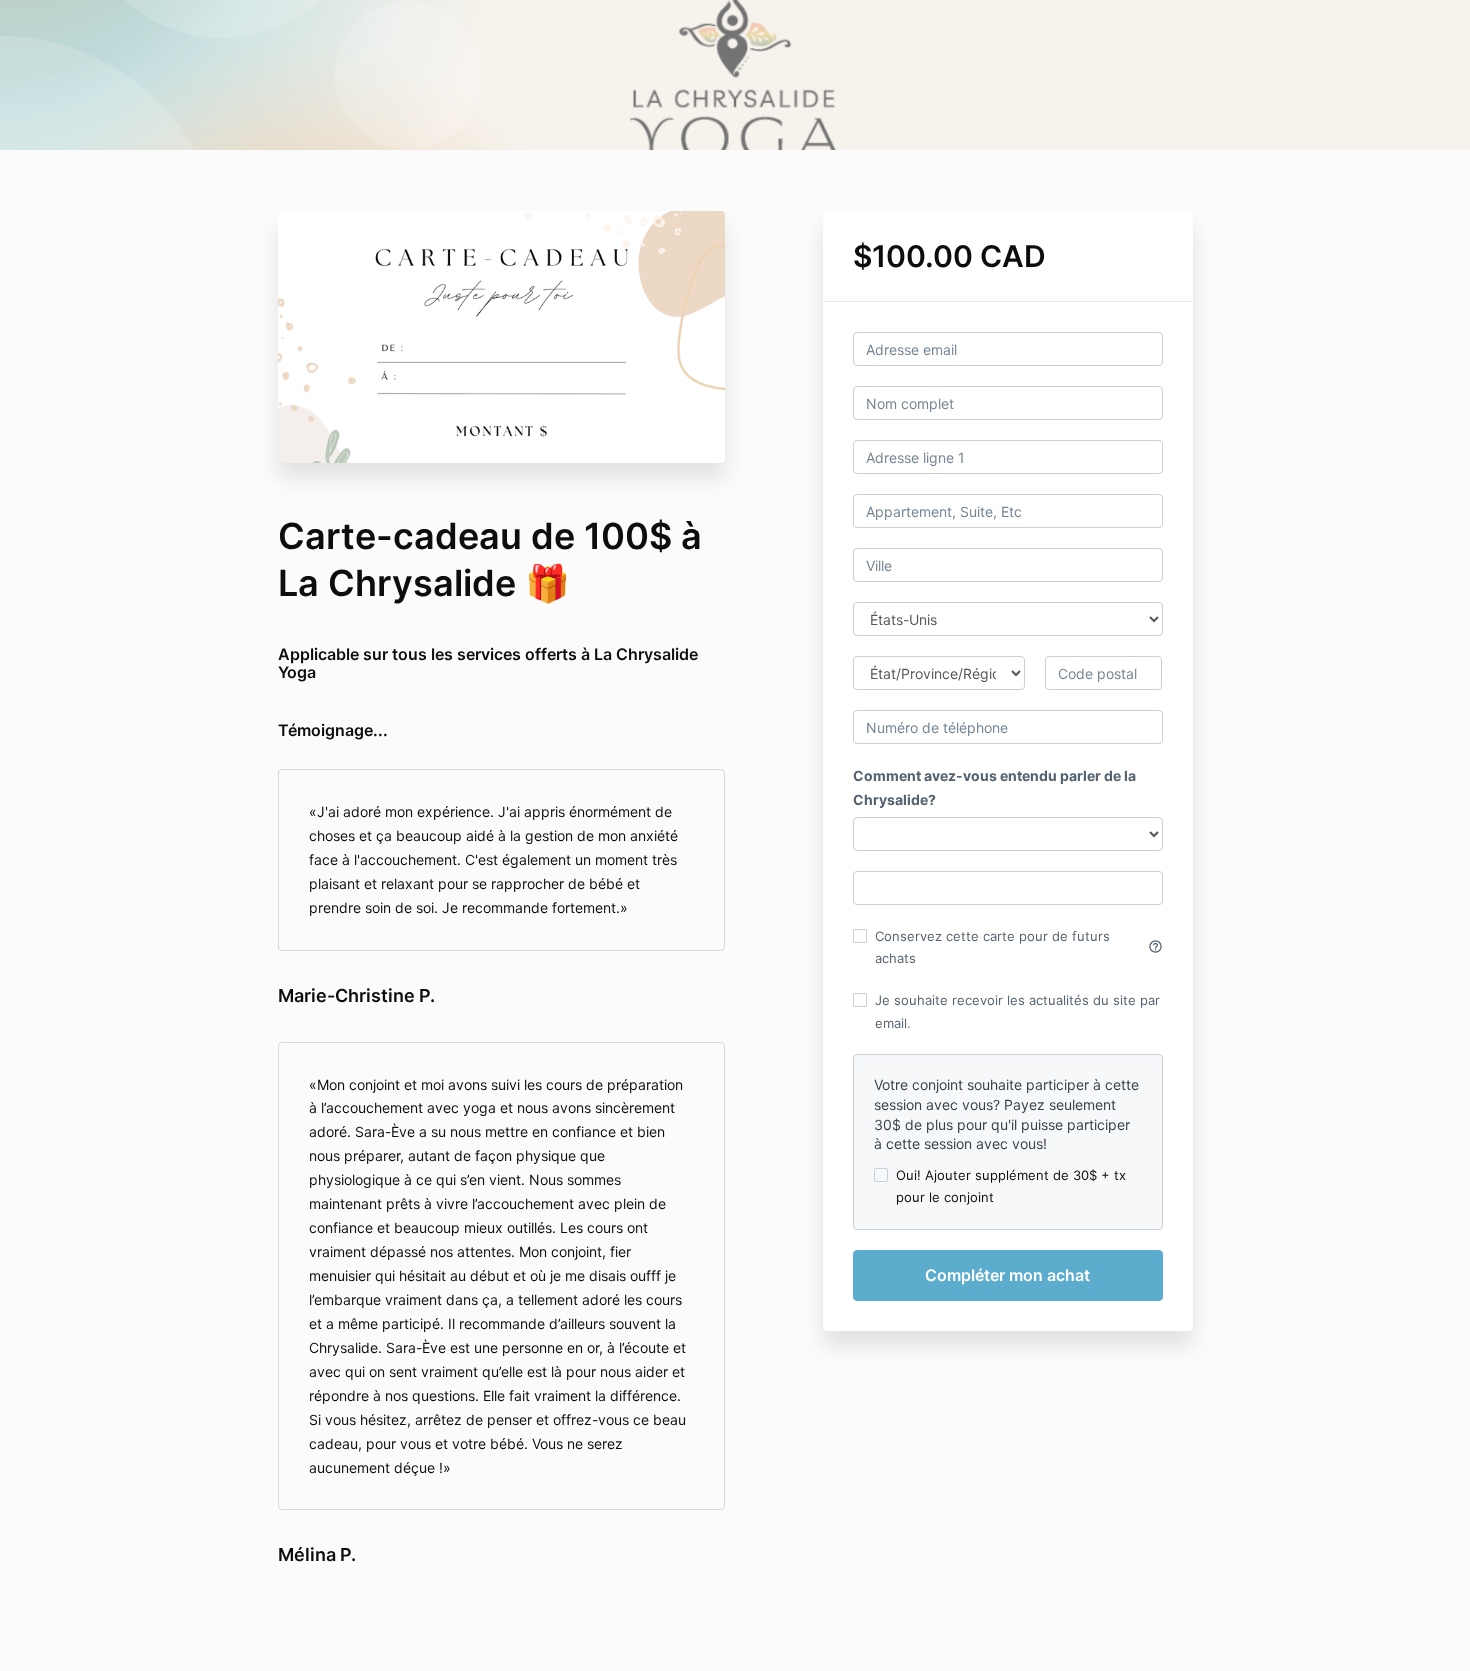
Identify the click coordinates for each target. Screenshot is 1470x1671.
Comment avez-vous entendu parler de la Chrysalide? (994, 787)
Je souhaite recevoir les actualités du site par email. (1017, 1011)
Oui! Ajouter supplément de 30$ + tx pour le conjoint (1011, 1186)
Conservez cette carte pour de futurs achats (1019, 947)
